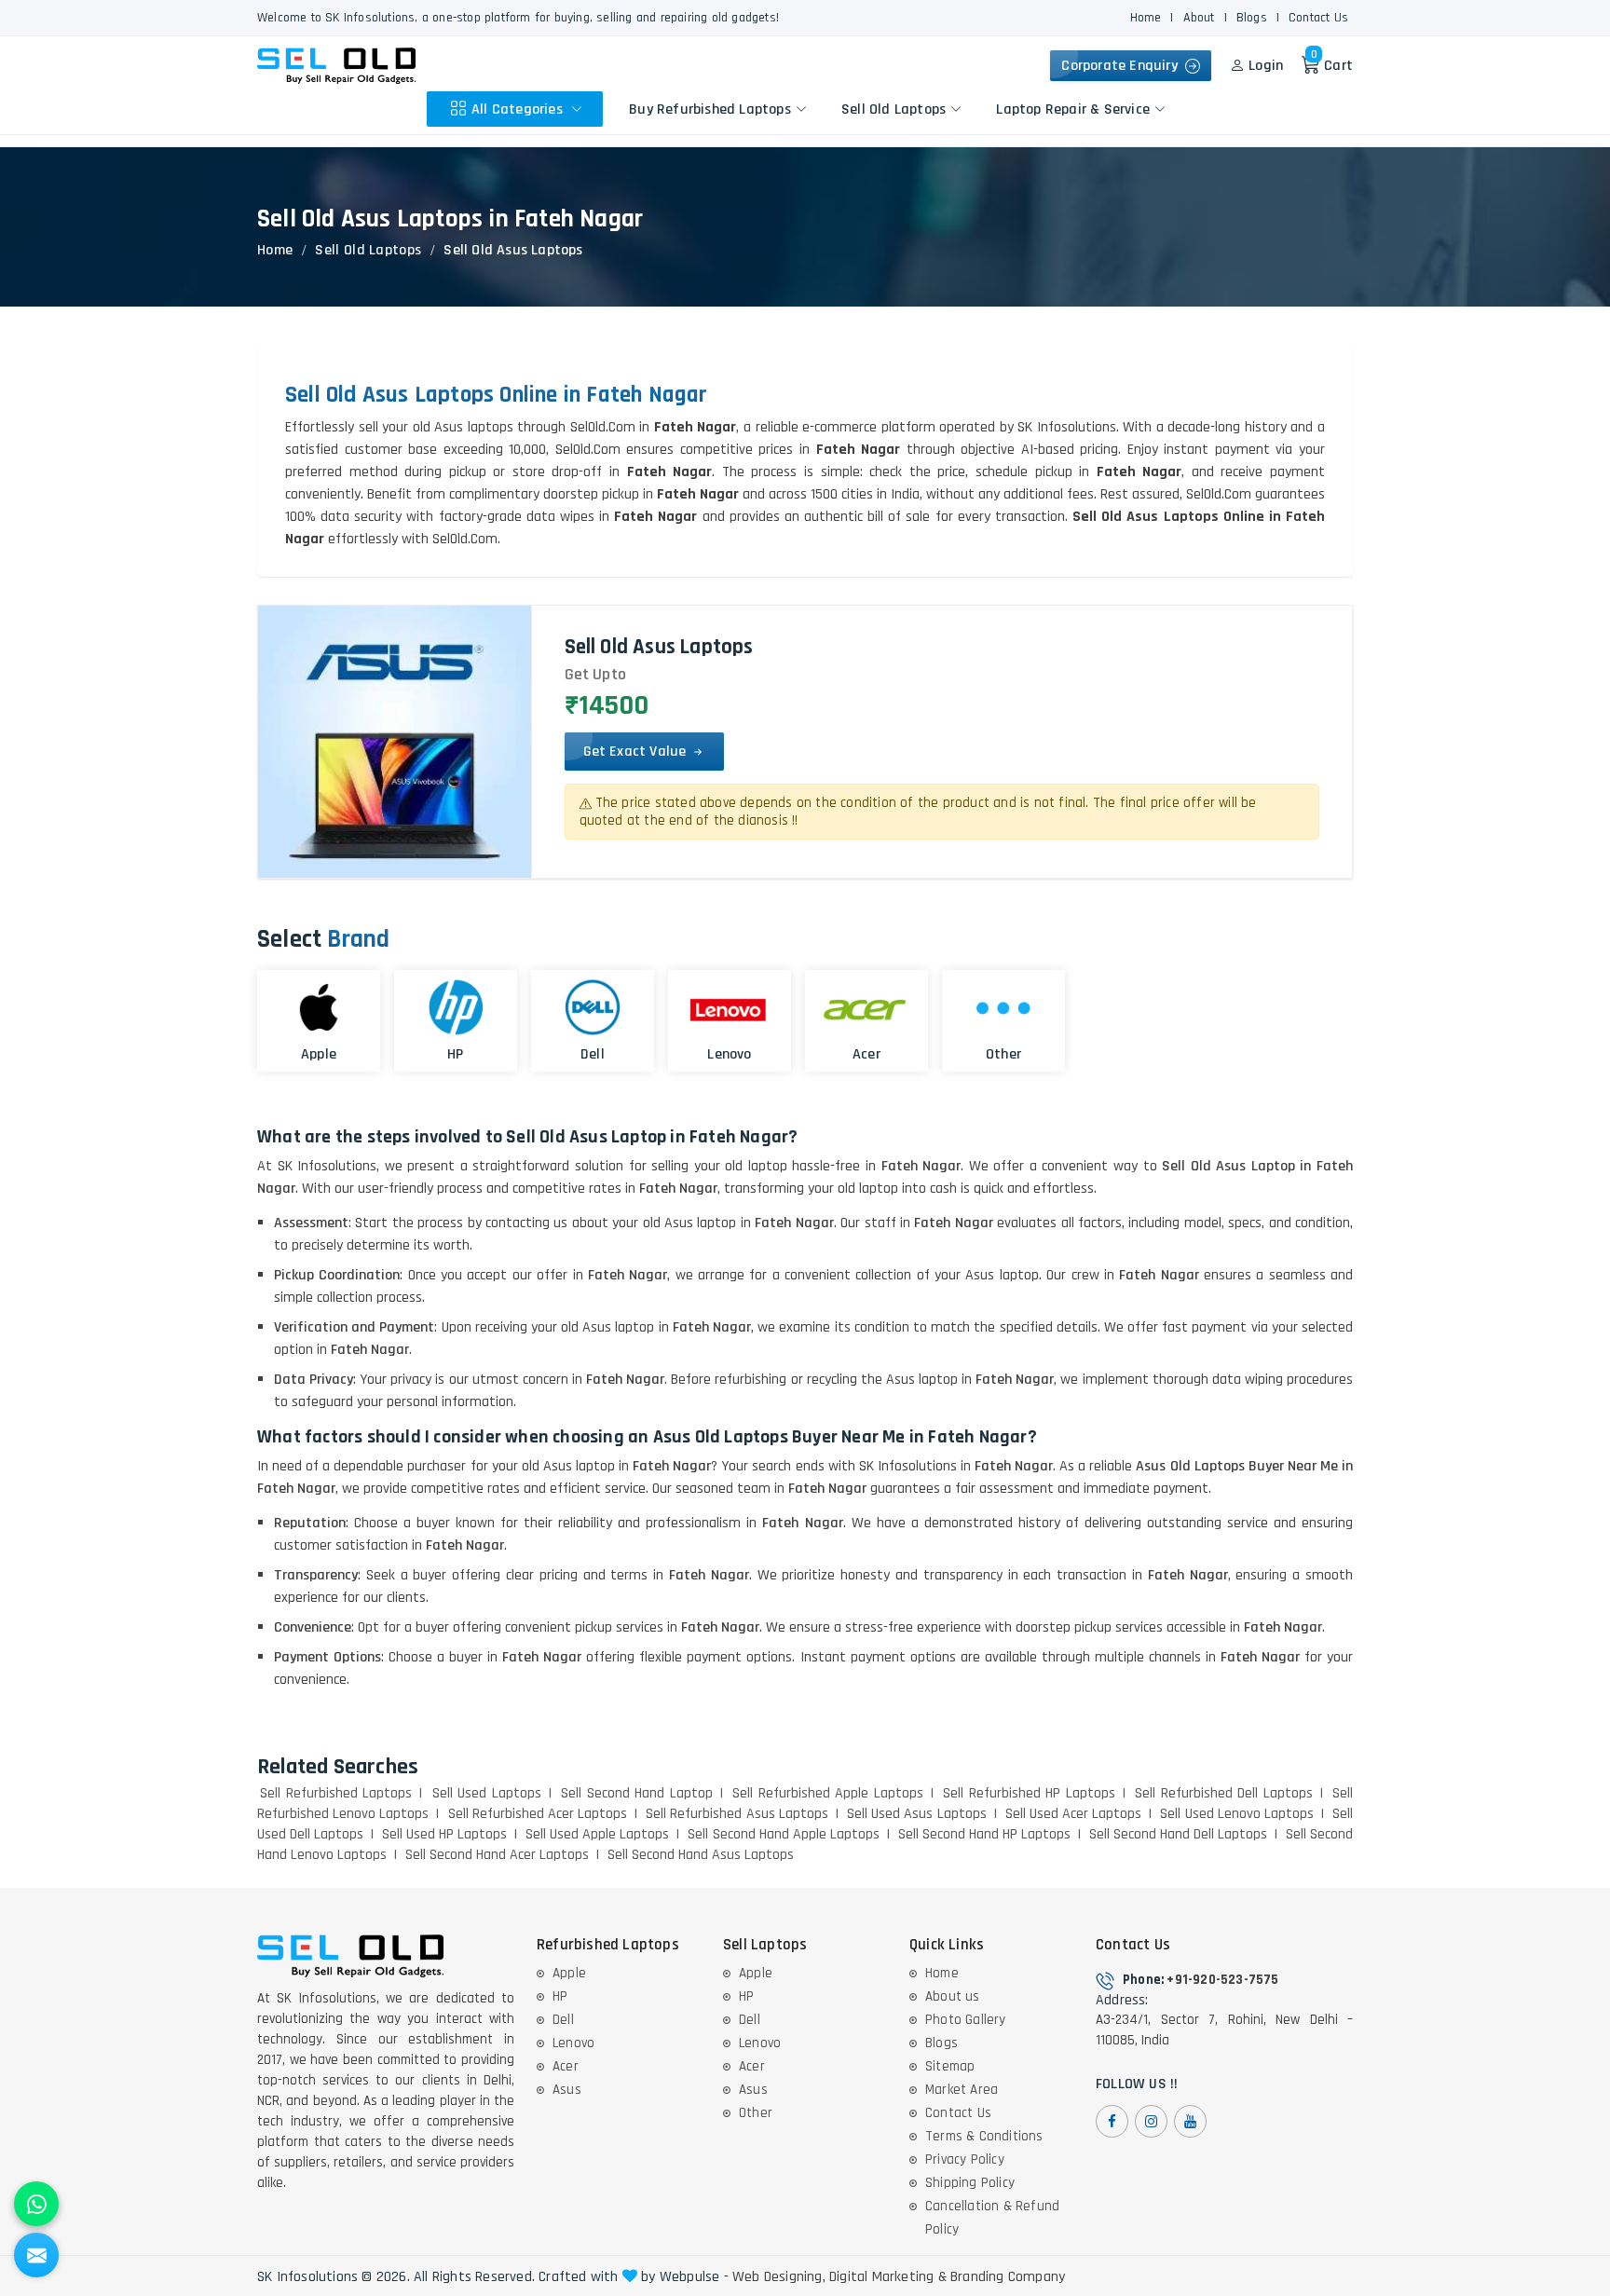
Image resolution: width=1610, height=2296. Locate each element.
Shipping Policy (970, 2183)
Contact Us (1318, 18)
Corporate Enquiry (1123, 66)
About (1199, 18)
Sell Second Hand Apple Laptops (783, 1834)
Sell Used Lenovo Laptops (1237, 1814)
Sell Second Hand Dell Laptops (1178, 1834)
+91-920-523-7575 (1222, 1980)
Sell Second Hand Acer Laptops (497, 1855)
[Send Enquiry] (36, 2255)
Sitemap (950, 2066)
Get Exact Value (637, 752)
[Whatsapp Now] (36, 2204)
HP (560, 1996)
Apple (569, 1973)
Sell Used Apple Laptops (597, 1834)
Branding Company (1008, 2277)
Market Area (962, 2090)
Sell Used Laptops (487, 1793)
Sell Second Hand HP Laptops (984, 1834)
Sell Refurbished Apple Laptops (828, 1793)
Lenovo (573, 2043)
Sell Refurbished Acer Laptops (538, 1814)
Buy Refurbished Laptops (710, 109)
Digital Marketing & (888, 2277)
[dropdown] (577, 109)
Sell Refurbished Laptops (336, 1793)
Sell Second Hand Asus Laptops (701, 1855)
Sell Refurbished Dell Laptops (1224, 1793)
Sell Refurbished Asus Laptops (737, 1814)
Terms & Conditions (984, 2136)
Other (756, 2113)
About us (953, 1996)
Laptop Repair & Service (1073, 109)
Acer (566, 2066)
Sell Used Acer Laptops (1074, 1814)
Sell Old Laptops (894, 109)
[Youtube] (1190, 2121)
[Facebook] (1112, 2121)
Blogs (1252, 18)
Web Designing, (779, 2277)
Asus (567, 2090)
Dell (563, 2020)
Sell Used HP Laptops (444, 1834)
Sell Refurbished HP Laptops (1029, 1793)
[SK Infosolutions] (336, 66)
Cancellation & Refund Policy (992, 2218)
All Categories (519, 109)
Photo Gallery (966, 2020)
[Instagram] (1151, 2121)
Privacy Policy (965, 2159)
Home (1146, 18)
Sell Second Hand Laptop (637, 1793)
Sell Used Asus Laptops (917, 1814)
